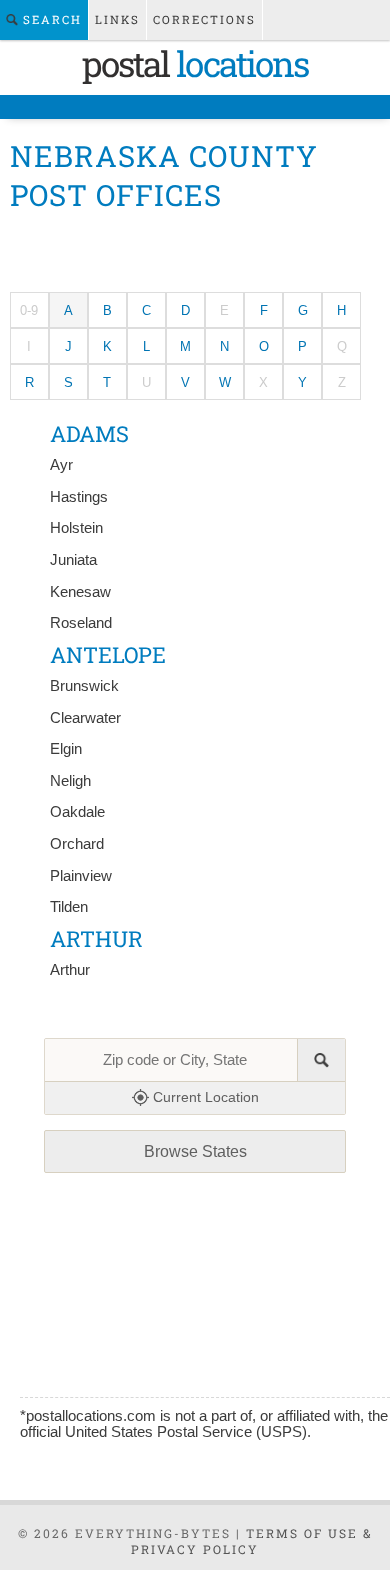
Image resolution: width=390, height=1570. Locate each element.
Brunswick (84, 686)
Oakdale (77, 812)
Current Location (204, 1097)
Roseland (81, 623)
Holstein (76, 528)
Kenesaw (80, 592)
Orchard (77, 844)
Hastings (79, 497)
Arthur (70, 970)
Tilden (69, 907)
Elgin (66, 749)
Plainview (81, 876)
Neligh (70, 781)
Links (117, 19)
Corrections (204, 19)
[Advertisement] (195, 247)
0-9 (29, 310)
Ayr (61, 465)
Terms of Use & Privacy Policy (252, 1541)
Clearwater (85, 718)
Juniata (73, 560)
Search (50, 19)
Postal (195, 63)
